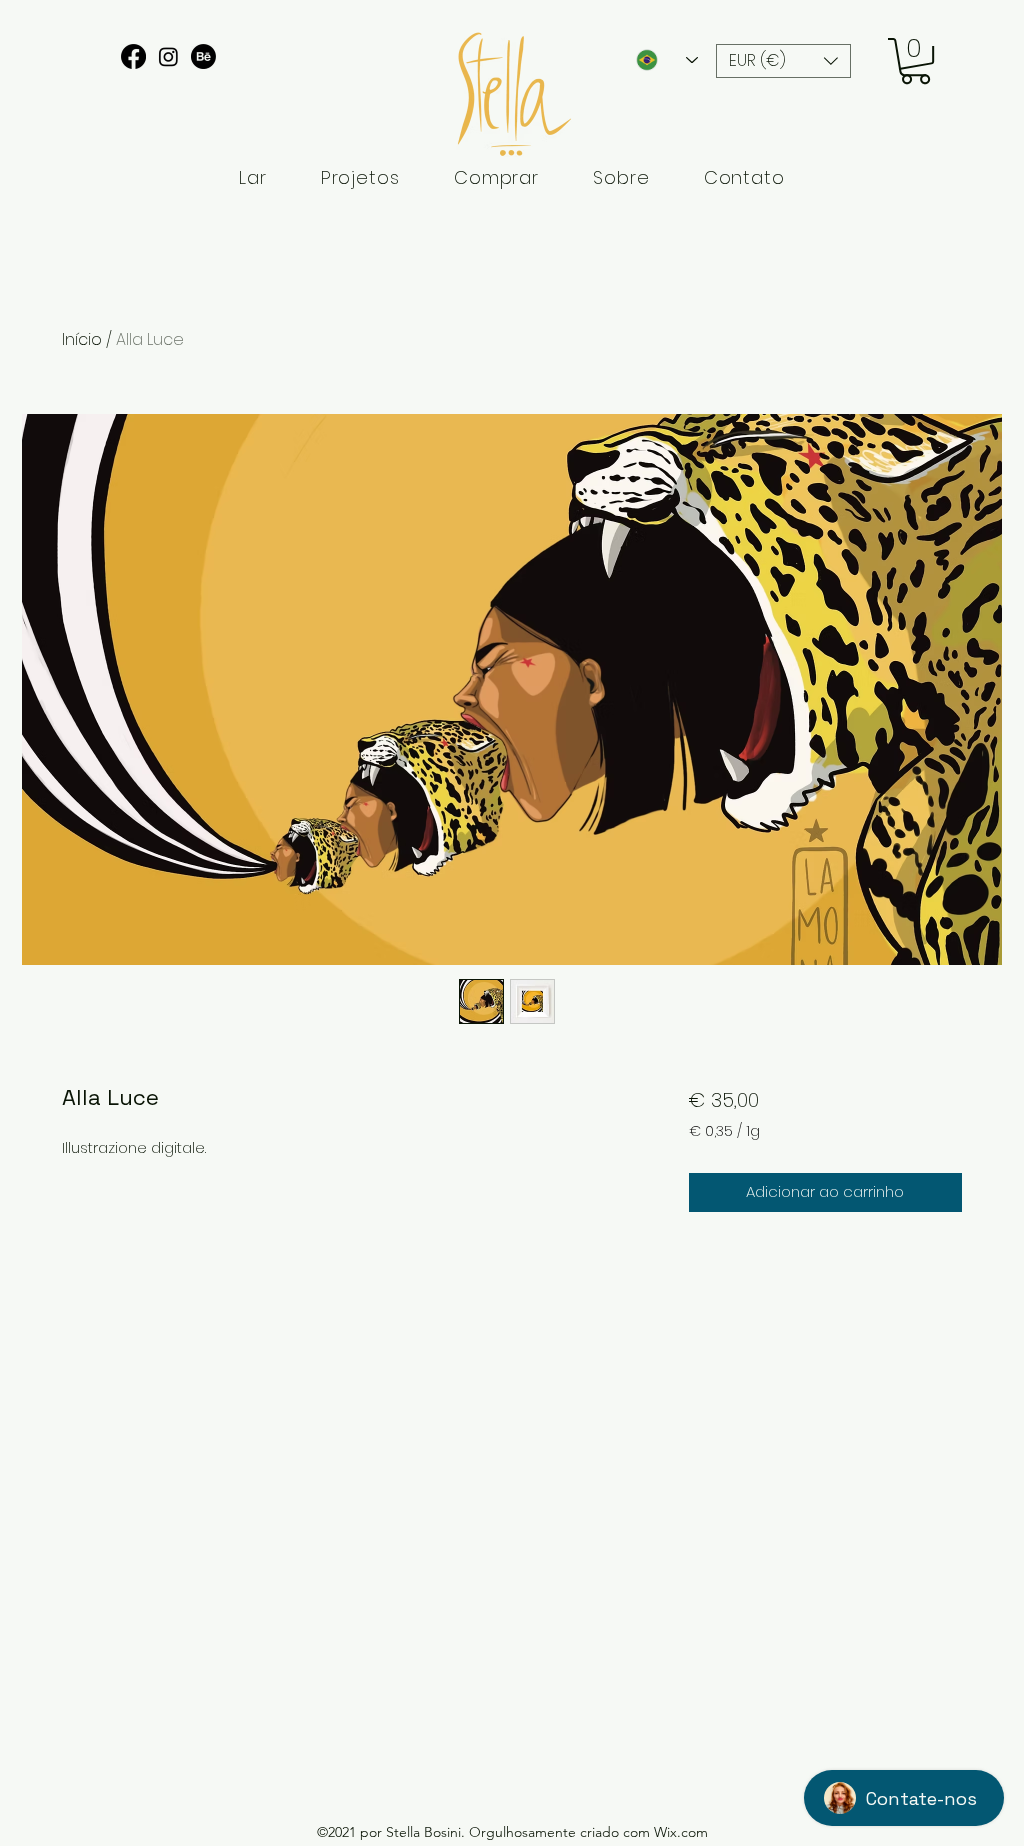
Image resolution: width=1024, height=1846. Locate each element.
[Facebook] (133, 56)
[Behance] (203, 56)
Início (82, 339)
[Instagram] (168, 56)
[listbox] (783, 61)
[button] (783, 61)
